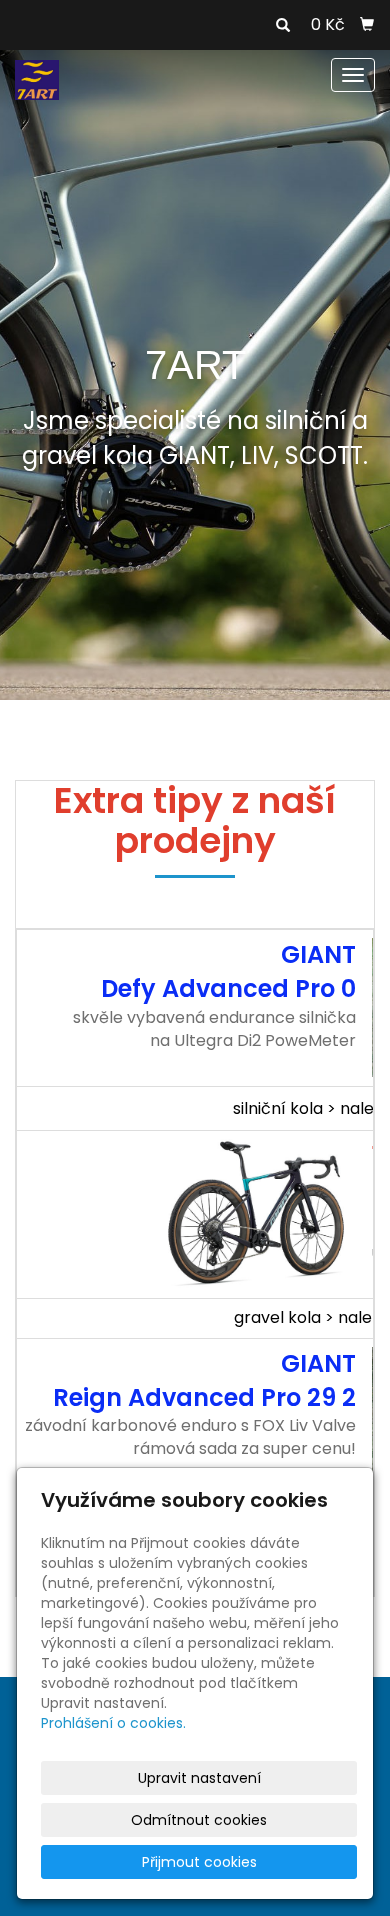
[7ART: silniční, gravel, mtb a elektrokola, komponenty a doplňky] (37, 78)
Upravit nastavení (199, 1778)
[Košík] (367, 25)
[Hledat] (283, 26)
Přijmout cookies (199, 1862)
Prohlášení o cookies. (113, 1723)
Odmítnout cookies (199, 1820)
